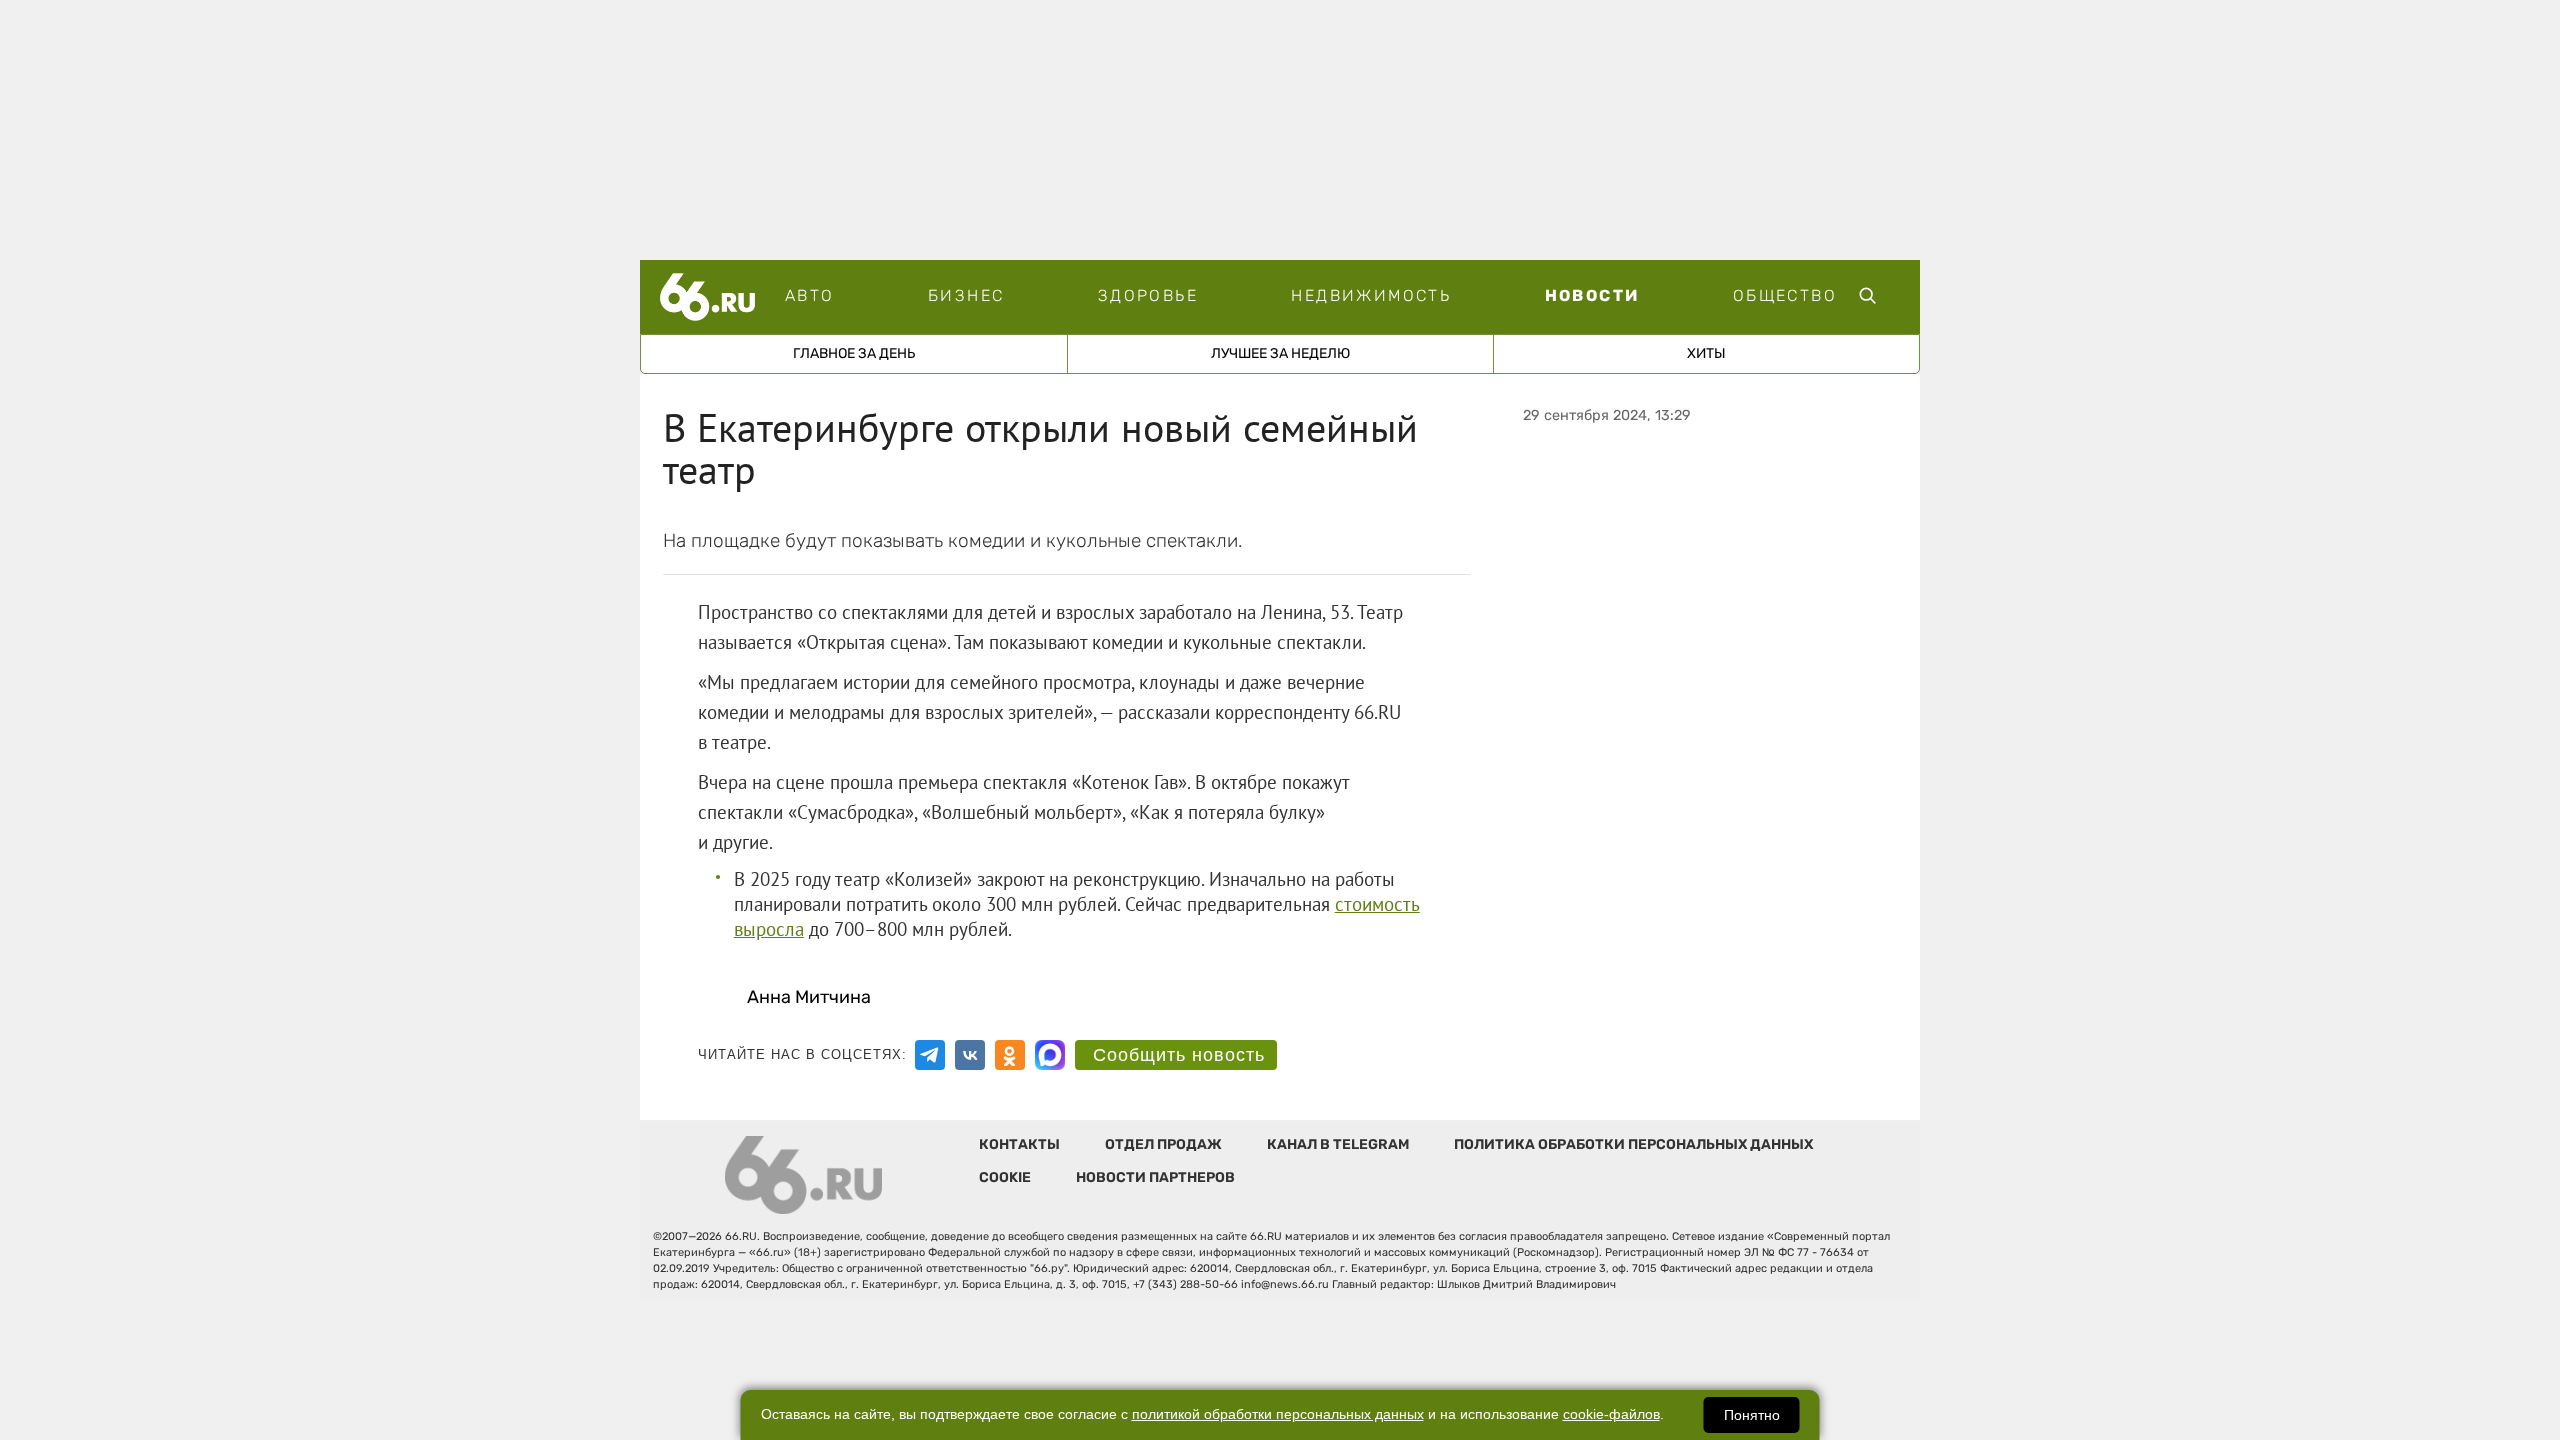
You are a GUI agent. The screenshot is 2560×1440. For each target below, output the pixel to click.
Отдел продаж (1163, 1144)
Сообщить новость (1179, 1055)
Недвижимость (1371, 295)
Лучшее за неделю (1280, 353)
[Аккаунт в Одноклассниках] (1010, 1055)
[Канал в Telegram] (930, 1055)
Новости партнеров (1155, 1177)
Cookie (1005, 1177)
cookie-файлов (1611, 1414)
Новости (1592, 295)
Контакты (1019, 1144)
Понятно (1752, 1415)
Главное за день (854, 353)
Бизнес (966, 295)
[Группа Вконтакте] (970, 1055)
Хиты (1706, 353)
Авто (810, 295)
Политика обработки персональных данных (1633, 1144)
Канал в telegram (1338, 1144)
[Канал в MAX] (1050, 1055)
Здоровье (1148, 295)
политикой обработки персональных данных (1278, 1414)
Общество (1785, 295)
